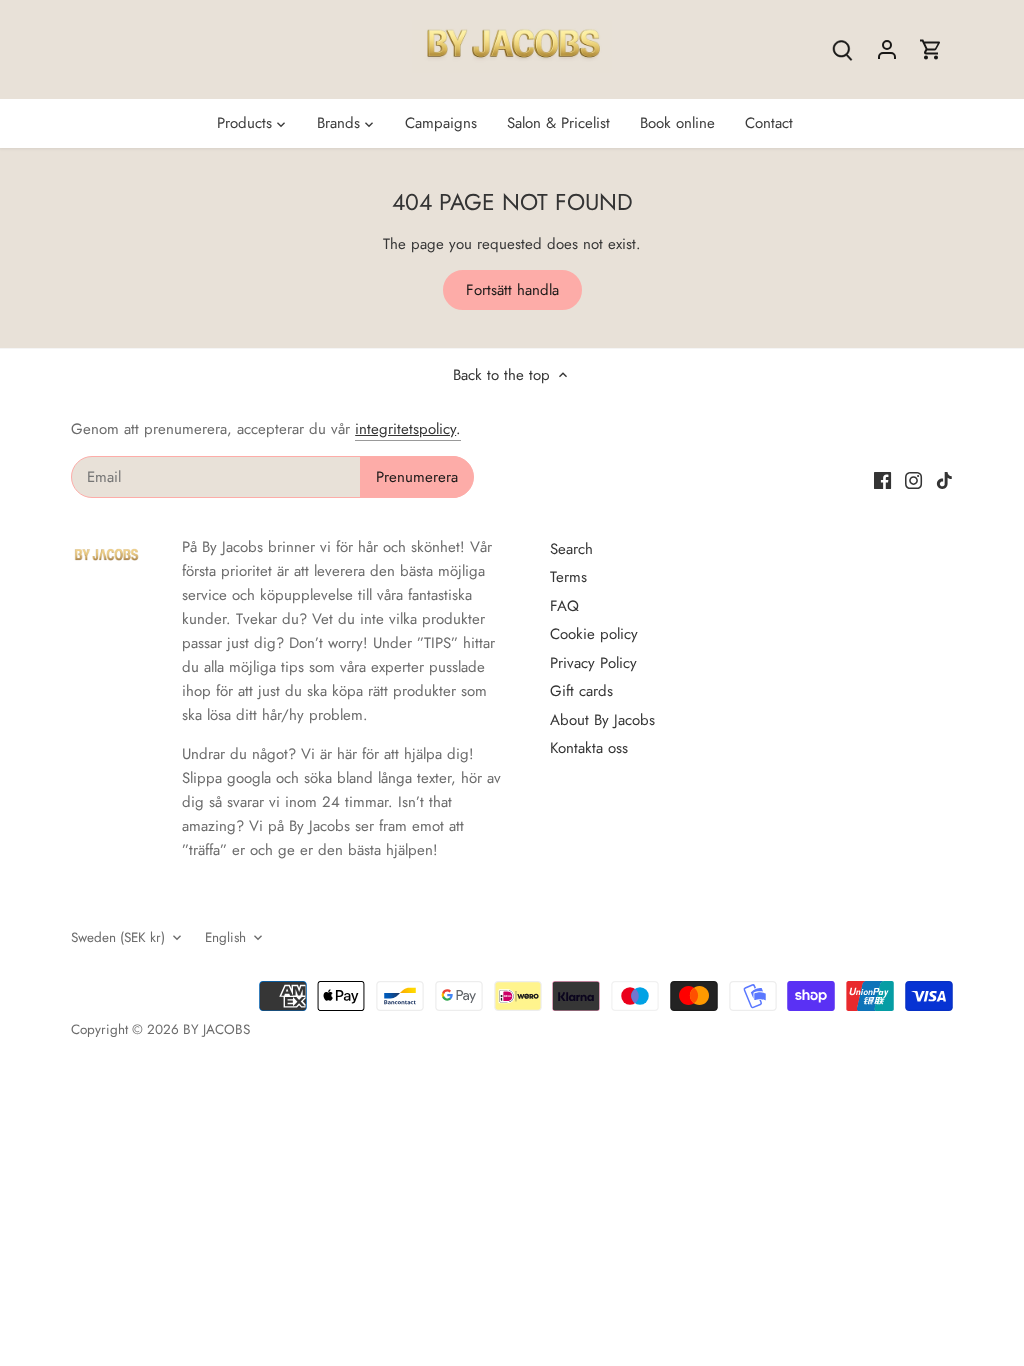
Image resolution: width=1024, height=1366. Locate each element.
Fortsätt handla (512, 290)
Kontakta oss (589, 748)
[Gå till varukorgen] (931, 49)
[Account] (887, 49)
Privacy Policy (593, 663)
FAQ (564, 606)
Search (571, 549)
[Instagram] (913, 479)
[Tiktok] (944, 479)
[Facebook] (882, 479)
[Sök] (843, 49)
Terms (568, 577)
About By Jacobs (602, 720)
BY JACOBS (216, 1029)
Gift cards (581, 691)
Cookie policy (594, 634)
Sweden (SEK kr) (118, 938)
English (225, 938)
